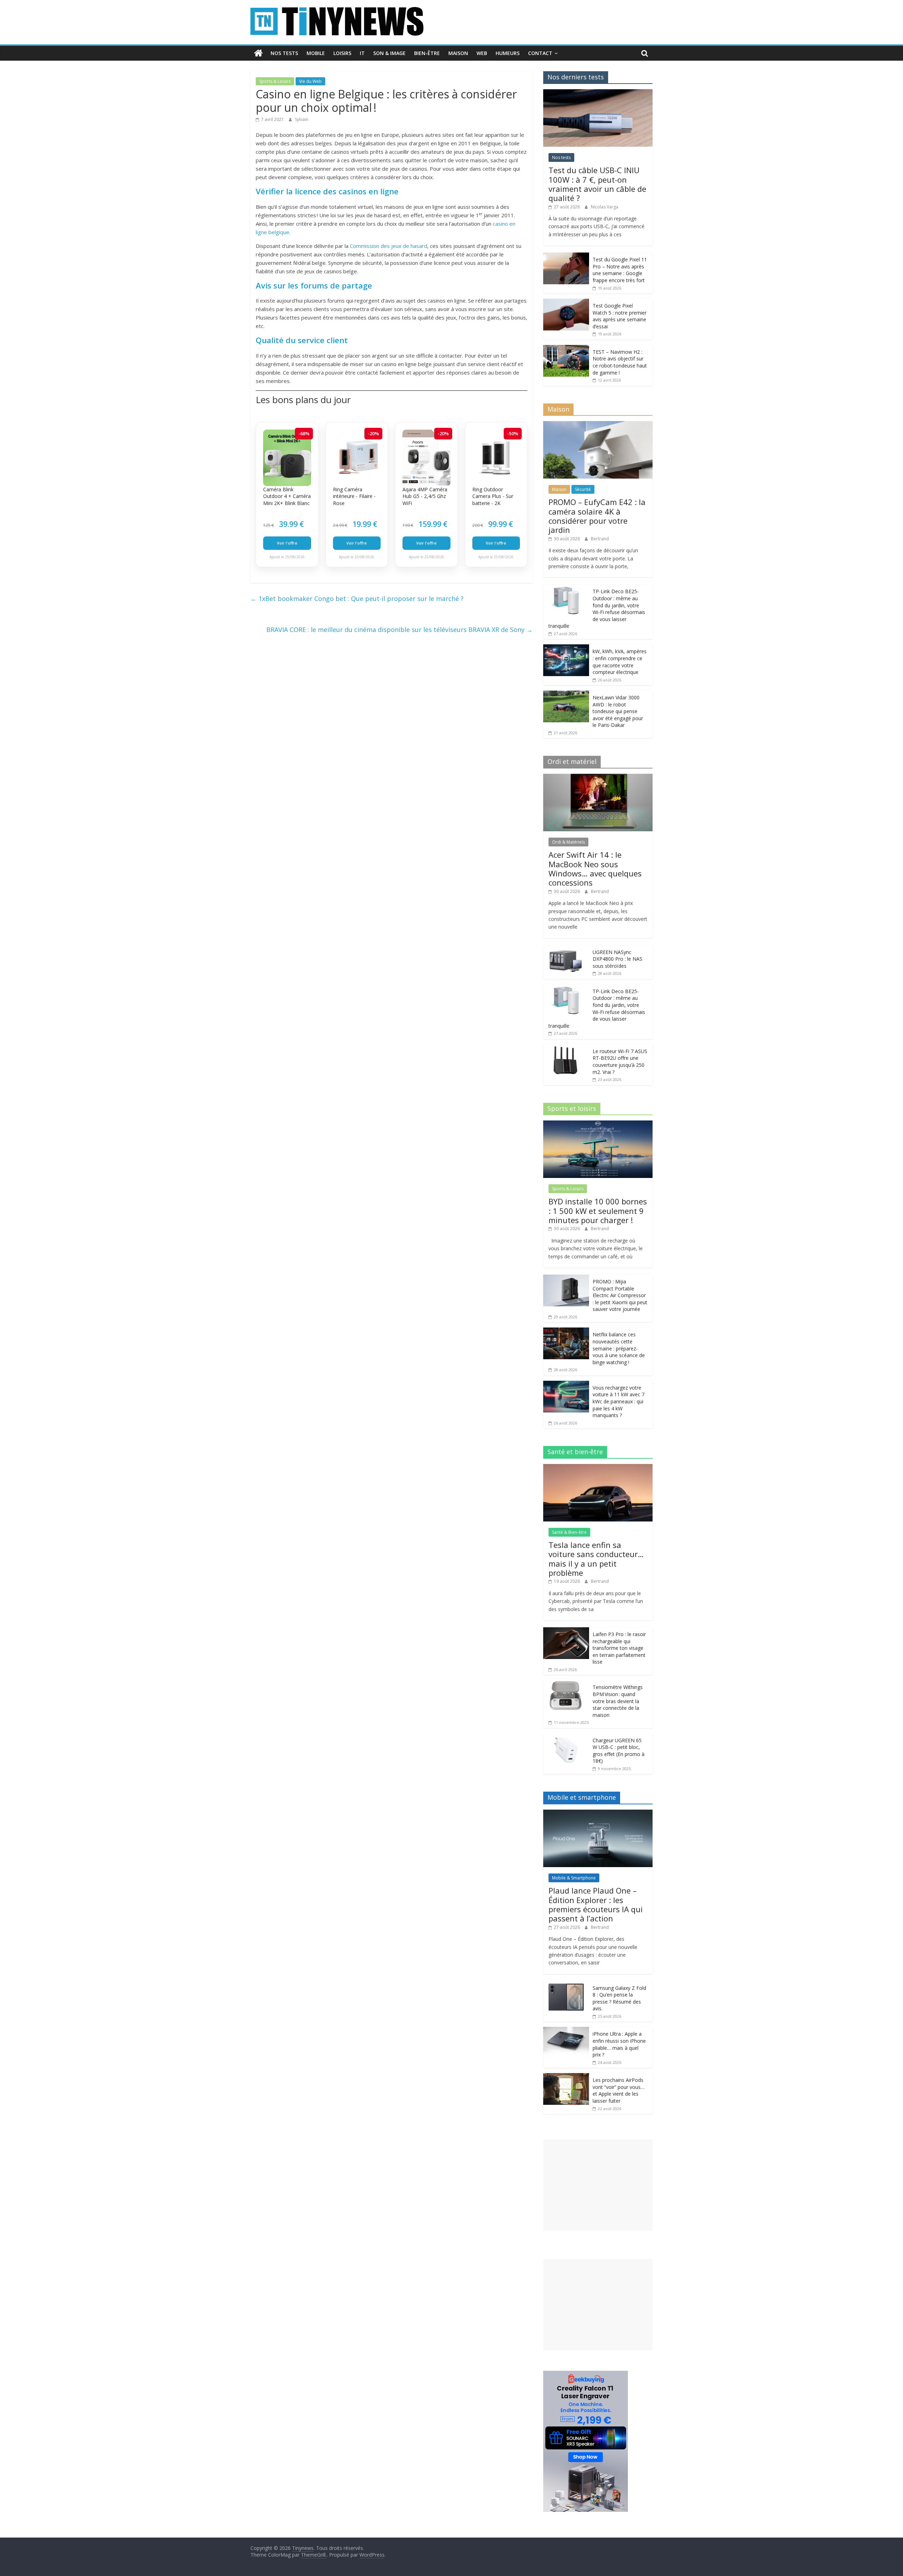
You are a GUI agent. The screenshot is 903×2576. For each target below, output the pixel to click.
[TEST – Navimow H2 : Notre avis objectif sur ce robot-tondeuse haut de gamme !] (566, 349)
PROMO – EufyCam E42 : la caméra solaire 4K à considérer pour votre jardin (597, 516)
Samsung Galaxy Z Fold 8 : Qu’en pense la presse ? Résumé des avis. (619, 1998)
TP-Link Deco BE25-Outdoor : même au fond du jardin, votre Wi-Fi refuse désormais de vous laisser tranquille (597, 609)
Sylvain (302, 119)
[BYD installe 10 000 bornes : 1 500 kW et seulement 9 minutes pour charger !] (598, 1124)
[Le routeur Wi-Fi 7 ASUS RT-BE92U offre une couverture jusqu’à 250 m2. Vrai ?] (566, 1048)
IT (362, 53)
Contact (540, 53)
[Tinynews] (258, 53)
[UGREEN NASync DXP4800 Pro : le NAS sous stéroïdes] (566, 949)
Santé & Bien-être (569, 1532)
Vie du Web (310, 81)
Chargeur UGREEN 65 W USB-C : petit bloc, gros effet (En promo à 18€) (619, 1751)
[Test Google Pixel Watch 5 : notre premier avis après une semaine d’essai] (566, 302)
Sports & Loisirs (275, 81)
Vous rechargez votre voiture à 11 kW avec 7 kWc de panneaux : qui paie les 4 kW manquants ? (619, 1401)
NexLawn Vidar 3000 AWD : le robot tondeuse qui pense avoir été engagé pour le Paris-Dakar (618, 711)
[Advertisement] (598, 2185)
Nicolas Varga (605, 207)
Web (482, 53)
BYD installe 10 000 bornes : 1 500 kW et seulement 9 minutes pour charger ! (598, 1211)
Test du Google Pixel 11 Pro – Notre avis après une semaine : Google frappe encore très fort (620, 270)
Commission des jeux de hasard (389, 246)
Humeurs (508, 53)
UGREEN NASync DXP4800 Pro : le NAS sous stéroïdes (617, 959)
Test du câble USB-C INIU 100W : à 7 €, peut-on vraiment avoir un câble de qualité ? (597, 184)
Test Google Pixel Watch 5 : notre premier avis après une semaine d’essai (620, 316)
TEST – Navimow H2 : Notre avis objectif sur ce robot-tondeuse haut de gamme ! (620, 362)
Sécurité (583, 489)
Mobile (316, 53)
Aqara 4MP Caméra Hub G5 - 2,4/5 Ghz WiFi (425, 496)
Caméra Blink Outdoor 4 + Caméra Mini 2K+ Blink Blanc (287, 496)
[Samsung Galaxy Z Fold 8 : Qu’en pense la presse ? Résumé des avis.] (566, 1985)
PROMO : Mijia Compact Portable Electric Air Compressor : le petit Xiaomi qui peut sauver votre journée (620, 1295)
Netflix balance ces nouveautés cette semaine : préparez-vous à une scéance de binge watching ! (619, 1348)
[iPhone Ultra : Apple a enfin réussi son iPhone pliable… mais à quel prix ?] (566, 2031)
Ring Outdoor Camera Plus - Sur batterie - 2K (493, 496)
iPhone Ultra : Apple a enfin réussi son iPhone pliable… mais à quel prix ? (619, 2044)
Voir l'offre (287, 543)
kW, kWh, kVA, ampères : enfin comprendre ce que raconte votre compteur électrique (620, 662)
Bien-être (427, 53)
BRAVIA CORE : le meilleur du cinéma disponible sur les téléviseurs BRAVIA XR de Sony (399, 630)
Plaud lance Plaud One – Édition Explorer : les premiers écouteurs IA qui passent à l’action (596, 1904)
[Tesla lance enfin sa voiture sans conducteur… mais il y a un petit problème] (598, 1468)
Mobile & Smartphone (574, 1878)
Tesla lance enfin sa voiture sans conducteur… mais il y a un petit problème (596, 1559)
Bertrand (600, 539)
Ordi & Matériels (568, 842)
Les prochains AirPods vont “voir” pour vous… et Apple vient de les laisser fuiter (619, 2090)
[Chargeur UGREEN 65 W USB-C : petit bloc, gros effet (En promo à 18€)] (566, 1737)
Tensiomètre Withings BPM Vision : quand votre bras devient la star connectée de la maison (618, 1701)
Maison (458, 53)
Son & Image (389, 53)
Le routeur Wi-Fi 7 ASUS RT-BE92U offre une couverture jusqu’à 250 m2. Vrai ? (620, 1062)
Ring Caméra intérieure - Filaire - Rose (354, 496)
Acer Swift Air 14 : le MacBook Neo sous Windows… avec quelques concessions (595, 868)
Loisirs (342, 53)
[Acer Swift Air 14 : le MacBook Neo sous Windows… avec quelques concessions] (598, 777)
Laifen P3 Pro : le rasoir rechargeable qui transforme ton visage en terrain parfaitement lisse (619, 1648)
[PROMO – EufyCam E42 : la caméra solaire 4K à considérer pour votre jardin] (598, 425)
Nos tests (284, 53)
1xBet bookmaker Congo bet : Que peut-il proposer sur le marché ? (357, 599)
